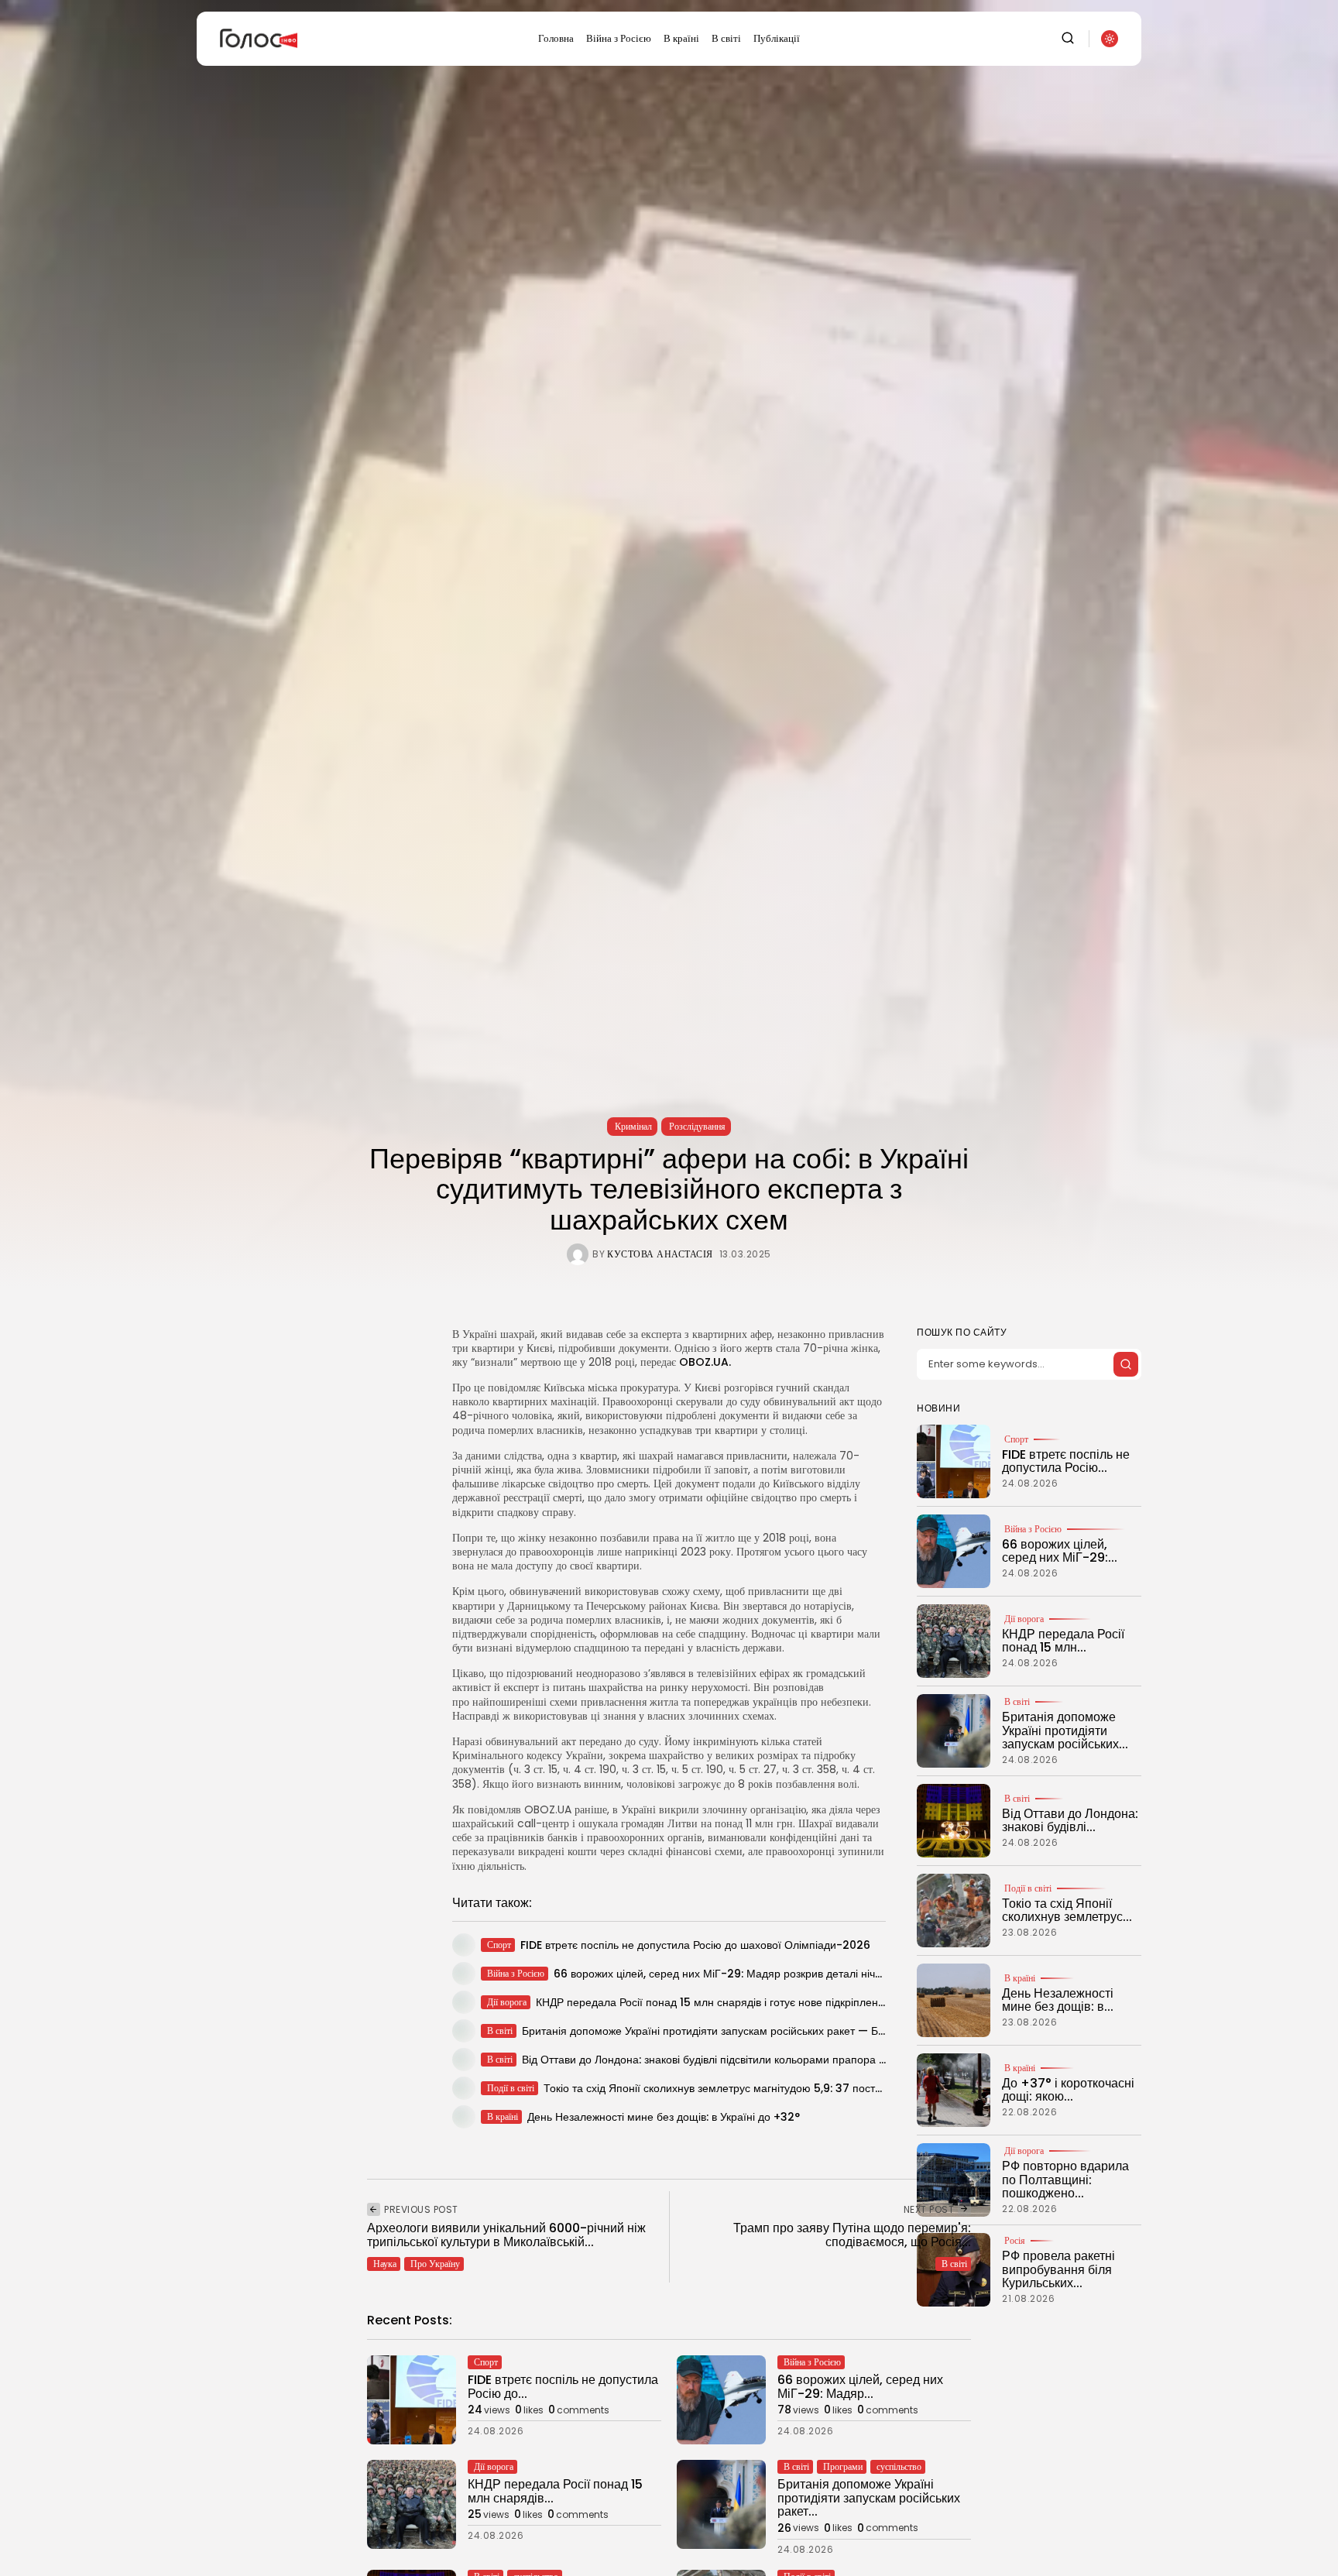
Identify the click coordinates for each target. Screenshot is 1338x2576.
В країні (681, 38)
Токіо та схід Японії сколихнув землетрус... (1067, 1911)
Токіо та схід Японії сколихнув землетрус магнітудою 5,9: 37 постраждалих (734, 2088)
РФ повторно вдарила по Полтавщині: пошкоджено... (1065, 2180)
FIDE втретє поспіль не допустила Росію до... (563, 2387)
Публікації (777, 38)
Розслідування (697, 1126)
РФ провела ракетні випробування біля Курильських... (1058, 2269)
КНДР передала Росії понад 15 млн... (1063, 1641)
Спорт (1016, 1439)
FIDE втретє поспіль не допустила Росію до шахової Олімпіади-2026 (695, 1945)
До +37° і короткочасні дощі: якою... (1068, 2090)
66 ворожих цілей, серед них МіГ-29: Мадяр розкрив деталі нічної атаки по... (749, 1974)
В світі (726, 38)
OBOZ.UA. (705, 1362)
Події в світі (1028, 1888)
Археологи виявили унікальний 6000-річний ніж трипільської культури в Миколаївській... (506, 2235)
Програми (843, 2466)
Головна (556, 38)
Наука (385, 2264)
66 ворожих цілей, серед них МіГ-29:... (1060, 1551)
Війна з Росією (619, 38)
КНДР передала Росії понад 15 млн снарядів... (555, 2491)
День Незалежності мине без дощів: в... (1058, 2000)
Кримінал (633, 1126)
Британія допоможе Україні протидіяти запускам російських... (1065, 1730)
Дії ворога (1024, 1619)
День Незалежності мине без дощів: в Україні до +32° (664, 2117)
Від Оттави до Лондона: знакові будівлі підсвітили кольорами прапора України (720, 2060)
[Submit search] (1126, 1364)
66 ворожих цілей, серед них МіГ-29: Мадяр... (860, 2387)
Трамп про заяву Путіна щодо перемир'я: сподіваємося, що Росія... (852, 2235)
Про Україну (435, 2264)
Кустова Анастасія (660, 1254)
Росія (1015, 2241)
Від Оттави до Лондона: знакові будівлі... (1070, 1821)
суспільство (899, 2466)
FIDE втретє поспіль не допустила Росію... (1066, 1461)
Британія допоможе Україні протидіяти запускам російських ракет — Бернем (716, 2031)
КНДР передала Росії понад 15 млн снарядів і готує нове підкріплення (713, 2002)
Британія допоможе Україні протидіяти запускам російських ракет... (869, 2498)
